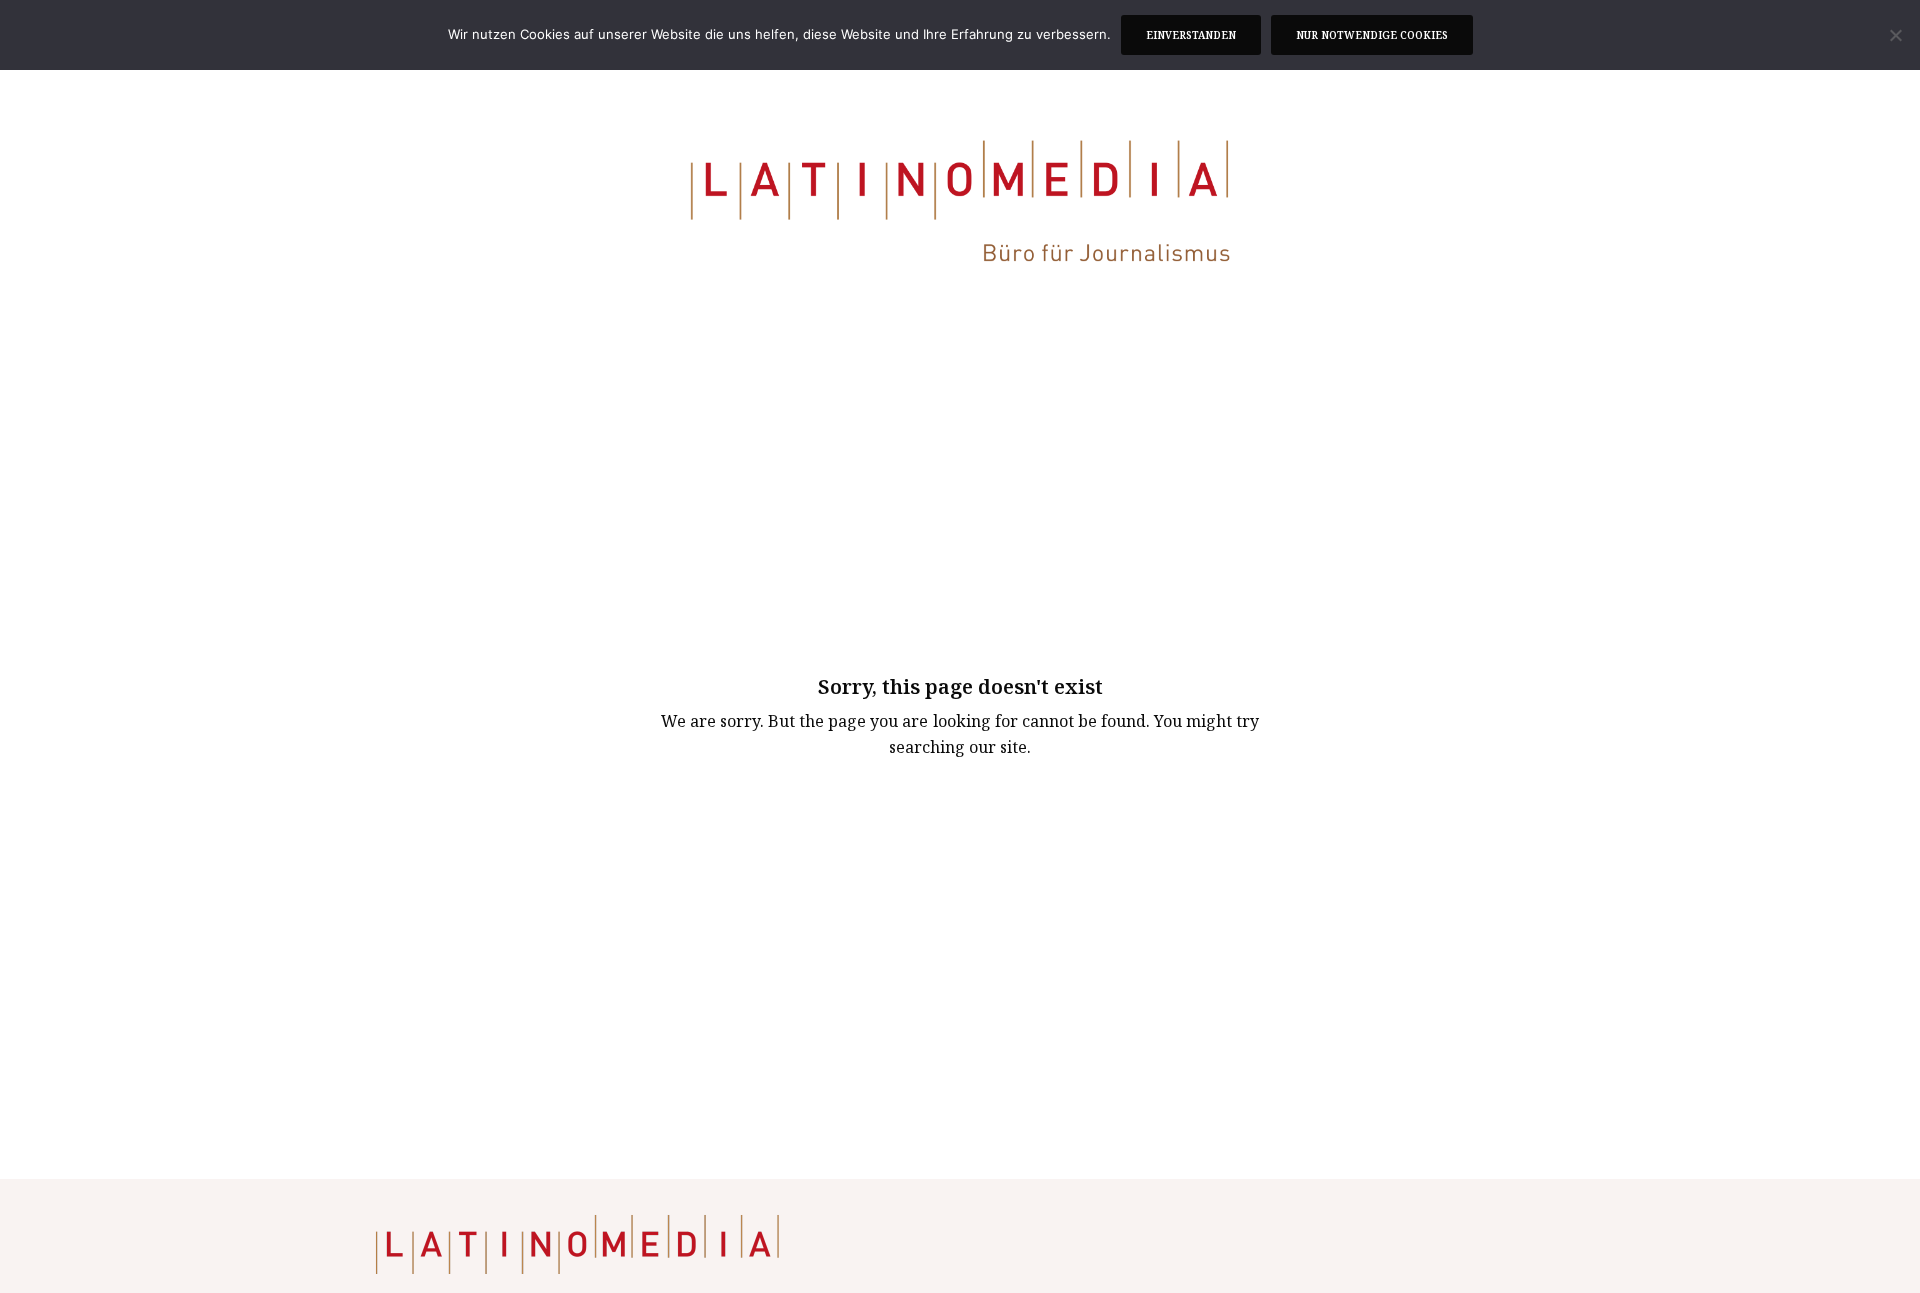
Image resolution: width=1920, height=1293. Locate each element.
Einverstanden (1191, 35)
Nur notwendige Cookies (1372, 35)
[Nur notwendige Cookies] (1895, 35)
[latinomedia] (960, 205)
